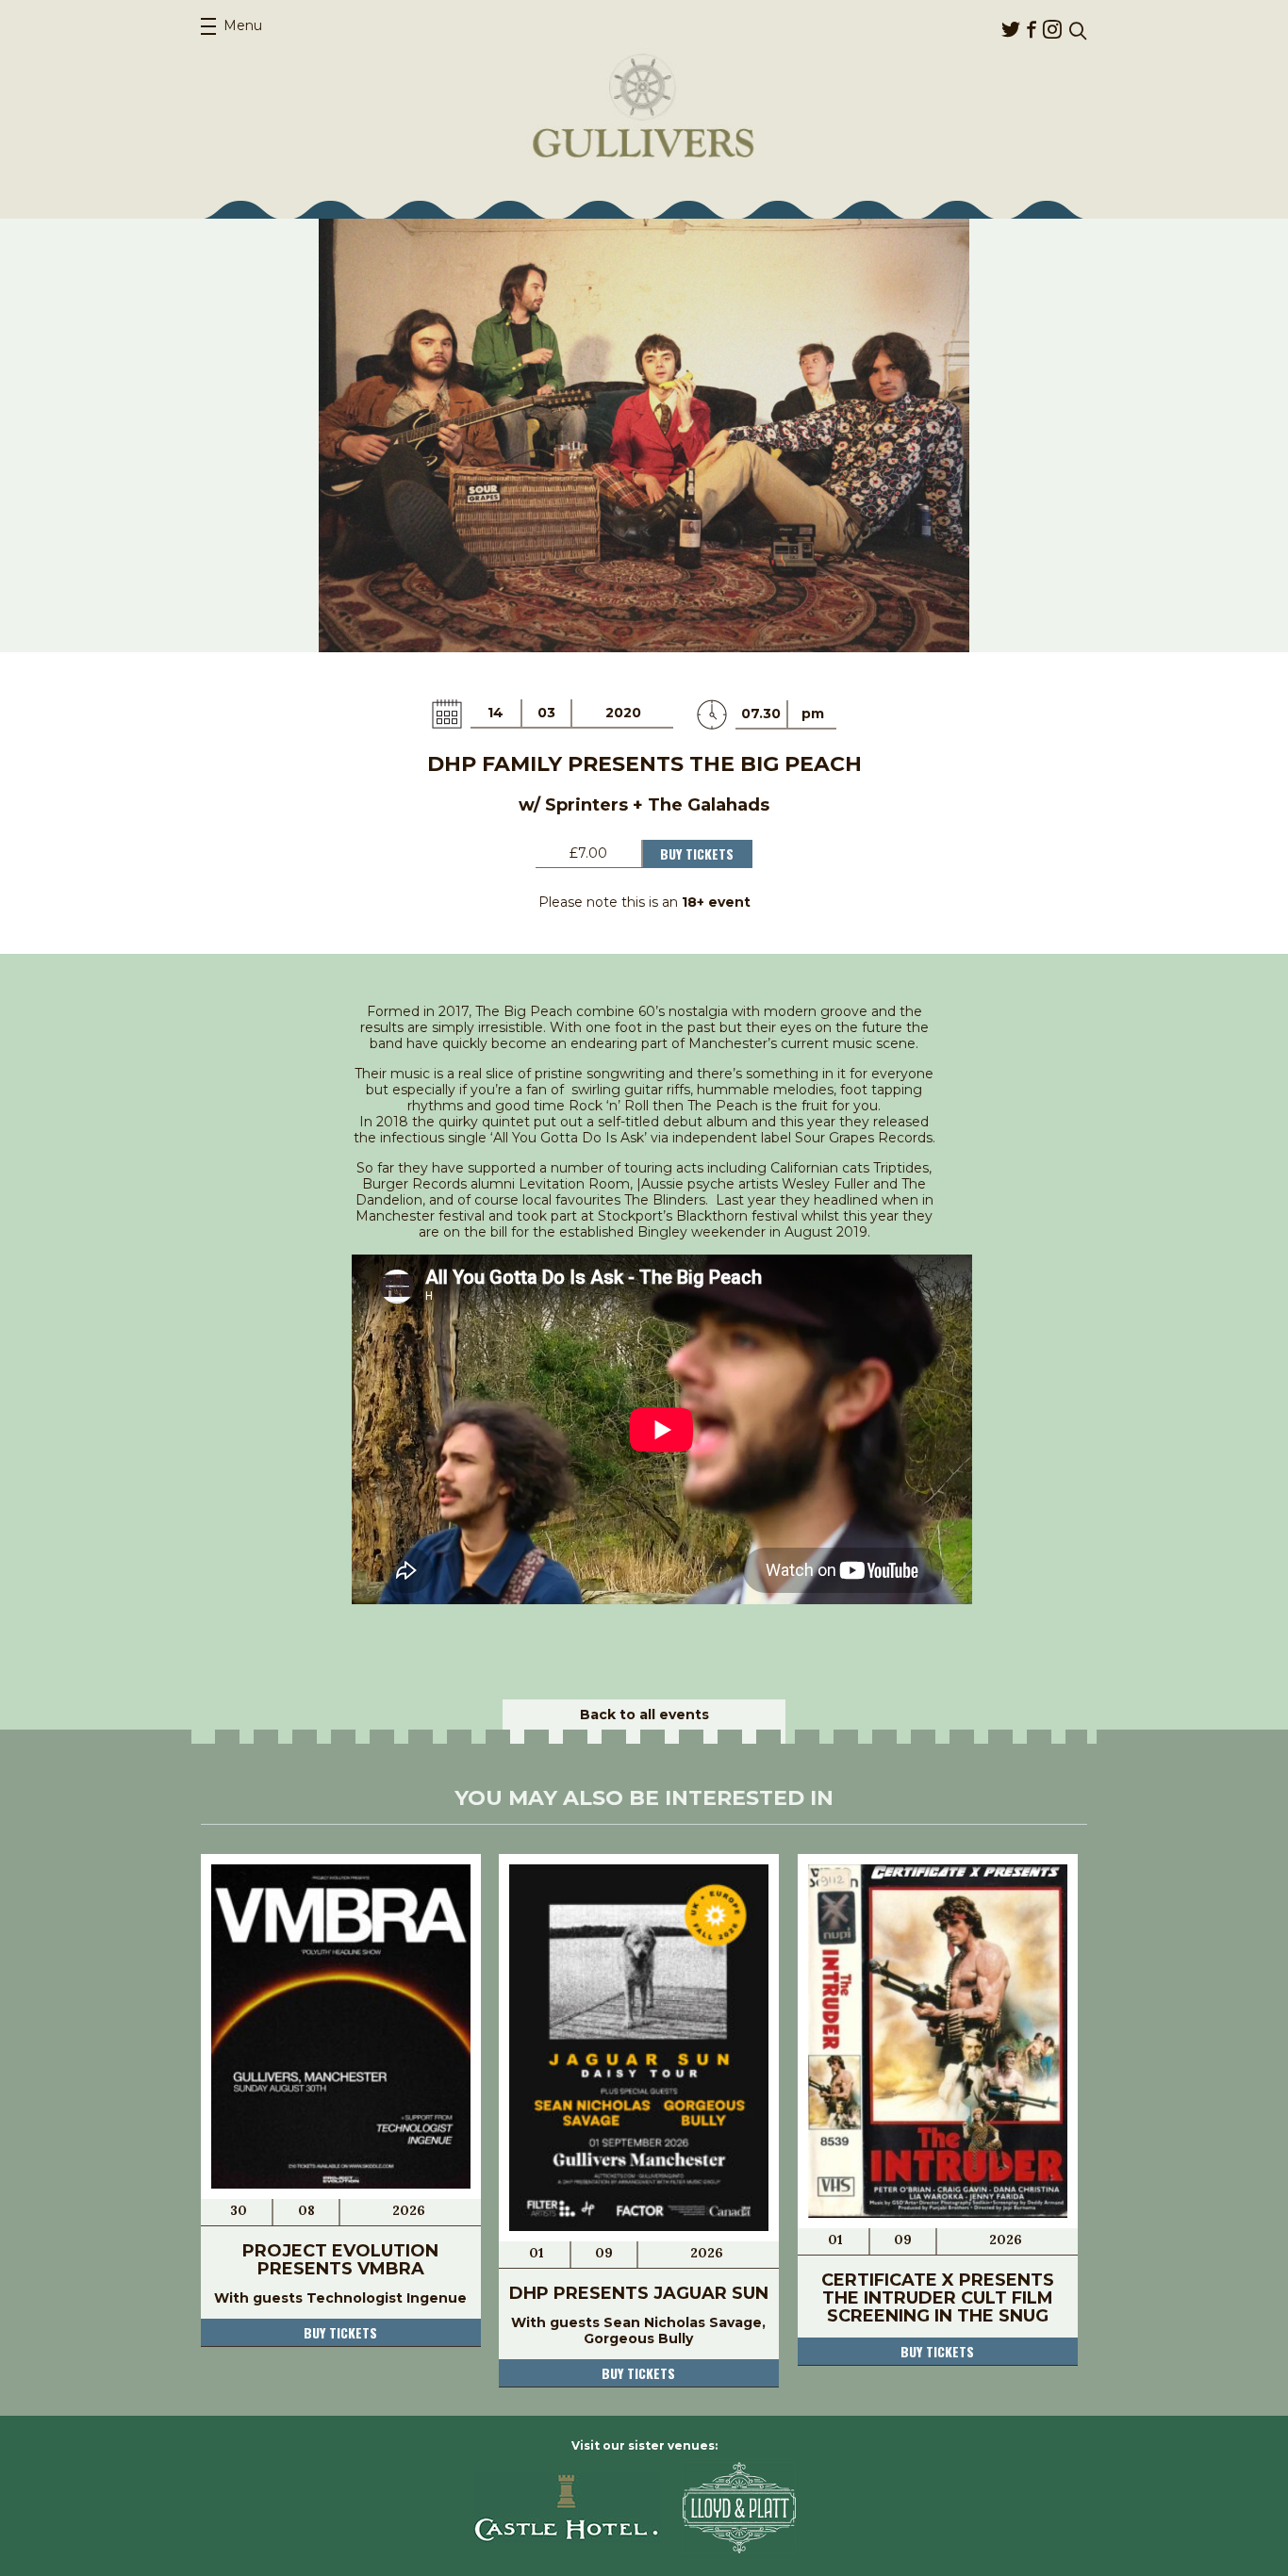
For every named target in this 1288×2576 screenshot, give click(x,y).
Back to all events (644, 1715)
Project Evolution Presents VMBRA (340, 2260)
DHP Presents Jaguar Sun (639, 2293)
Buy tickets (340, 2332)
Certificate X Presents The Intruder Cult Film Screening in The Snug (938, 2298)
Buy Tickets (697, 853)
